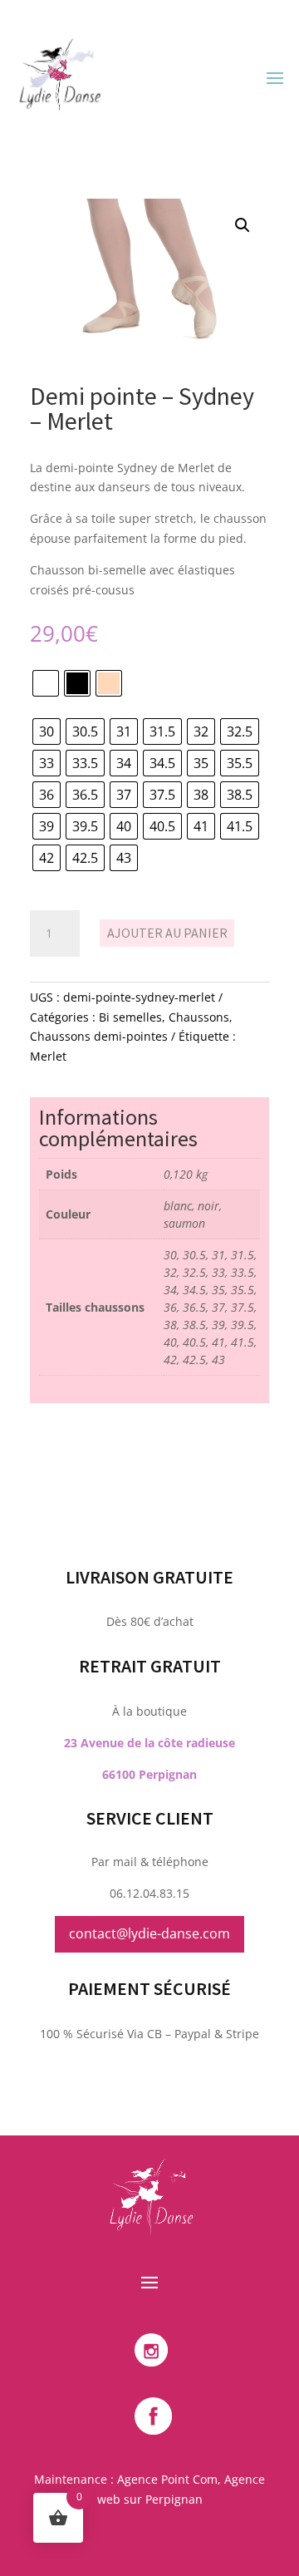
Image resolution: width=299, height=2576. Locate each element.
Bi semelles (130, 1017)
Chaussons (199, 1017)
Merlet (48, 1056)
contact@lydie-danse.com (149, 1933)
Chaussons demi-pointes (99, 1036)
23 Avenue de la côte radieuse (149, 1743)
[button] (243, 225)
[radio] (46, 683)
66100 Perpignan (149, 1774)
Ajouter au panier (167, 933)
